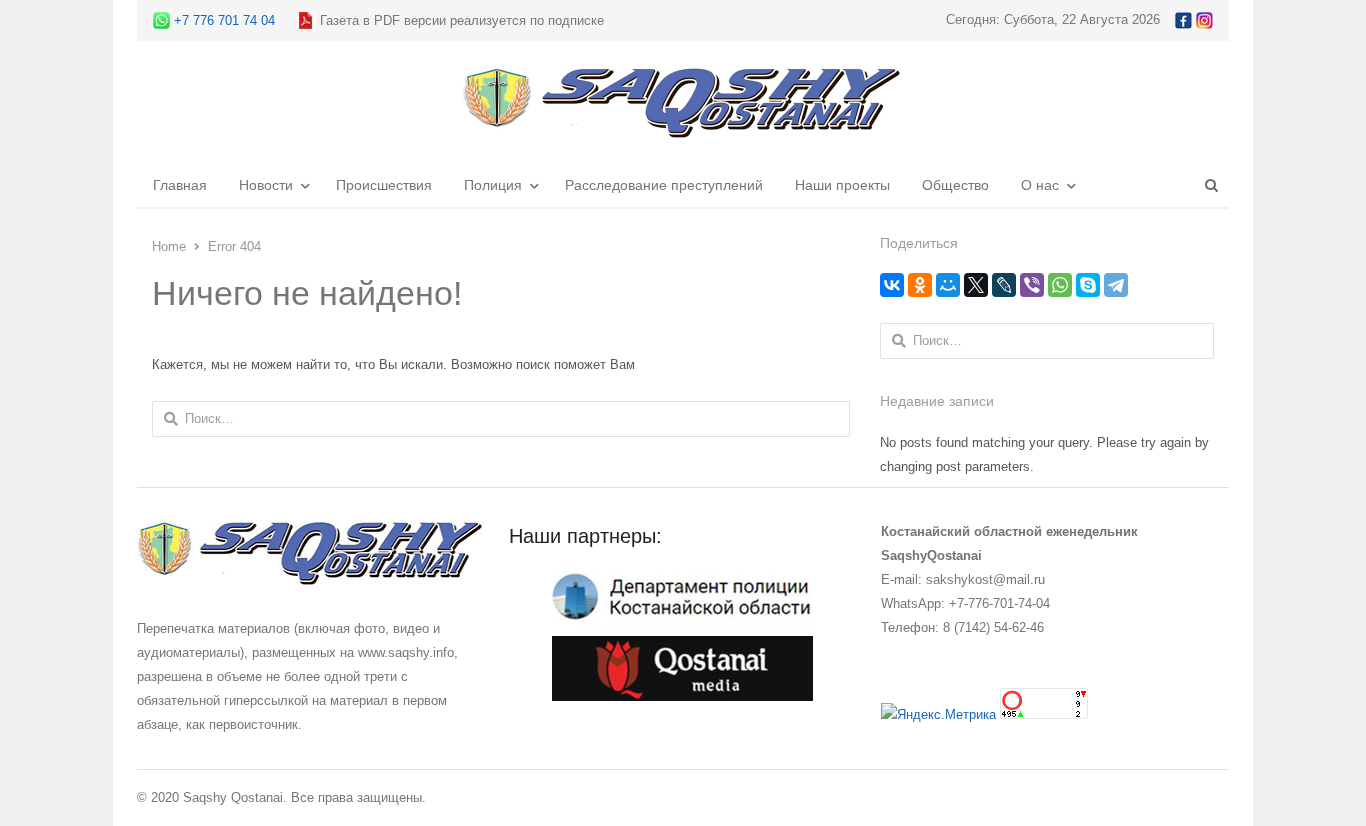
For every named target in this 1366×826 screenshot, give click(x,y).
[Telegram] (1116, 285)
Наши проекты (842, 185)
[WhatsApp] (1060, 285)
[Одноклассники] (920, 285)
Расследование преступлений (664, 185)
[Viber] (1032, 285)
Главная (180, 185)
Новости (266, 185)
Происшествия (384, 185)
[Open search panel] (1211, 185)
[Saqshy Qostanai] (683, 128)
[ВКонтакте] (892, 285)
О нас (1040, 185)
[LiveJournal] (1004, 285)
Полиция (493, 185)
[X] (976, 285)
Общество (955, 185)
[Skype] (1088, 285)
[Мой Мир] (948, 285)
